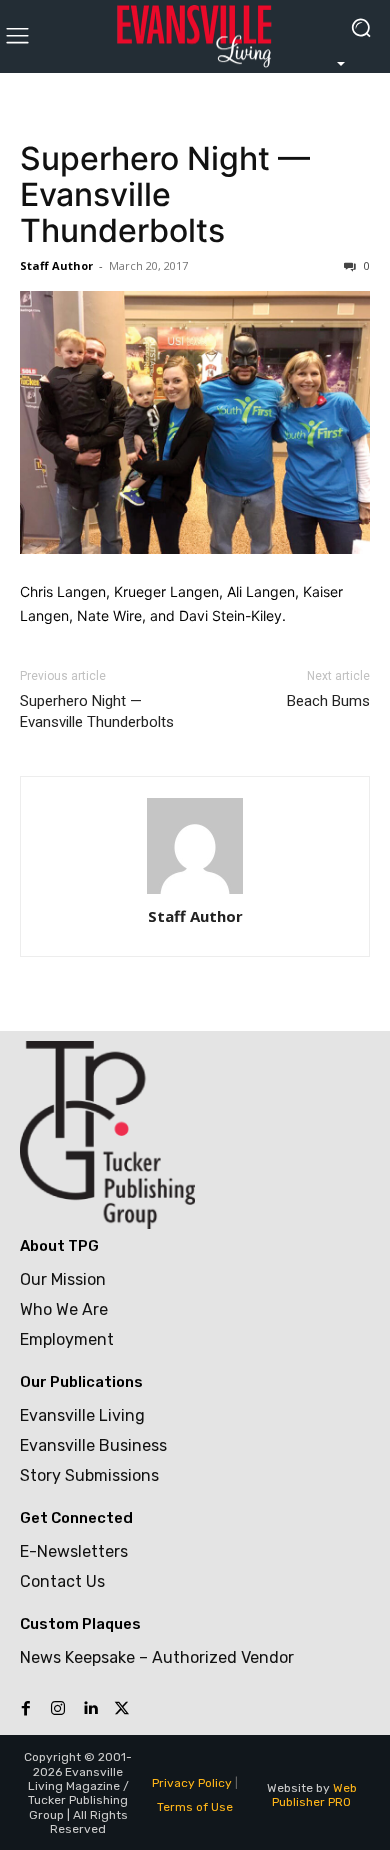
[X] (122, 1709)
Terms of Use (195, 1807)
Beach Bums (328, 701)
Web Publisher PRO (314, 1795)
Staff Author (56, 265)
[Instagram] (58, 1709)
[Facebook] (26, 1709)
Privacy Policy (192, 1783)
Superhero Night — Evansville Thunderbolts (165, 194)
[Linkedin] (90, 1709)
